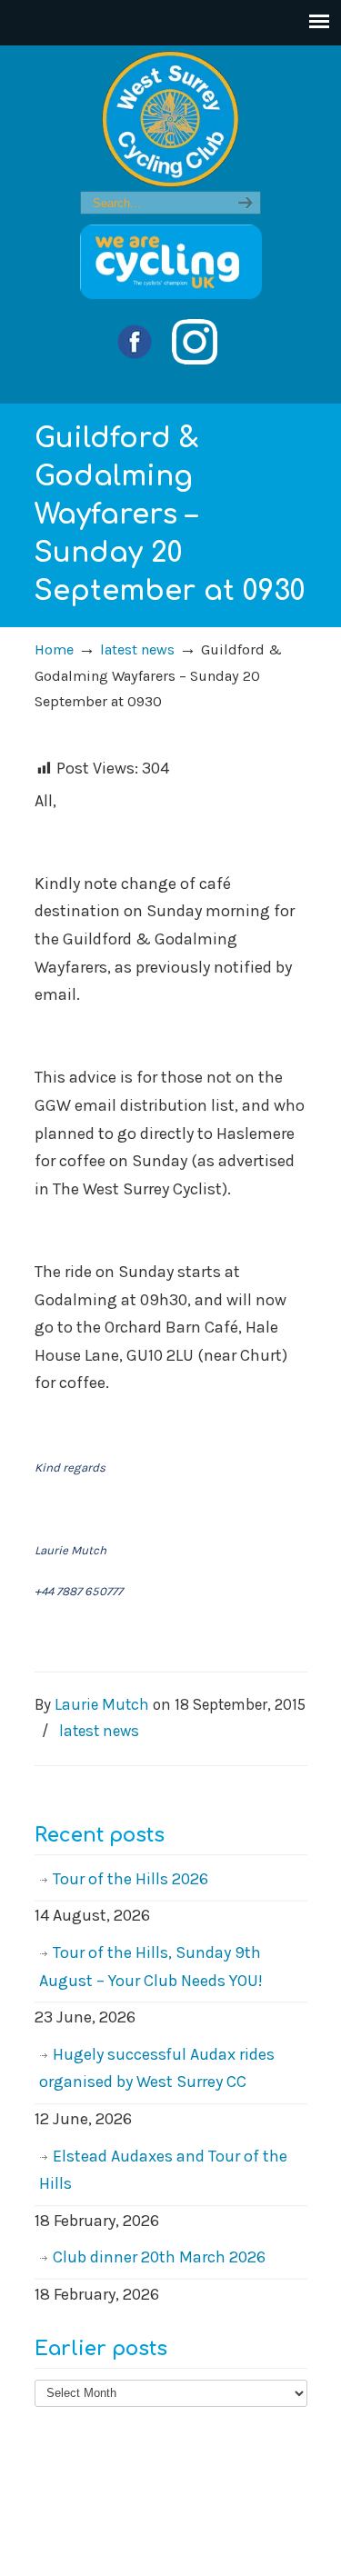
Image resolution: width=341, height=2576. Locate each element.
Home (54, 649)
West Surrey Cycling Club (171, 119)
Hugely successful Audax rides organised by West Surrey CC (157, 2068)
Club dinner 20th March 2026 (159, 2257)
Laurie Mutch (102, 1704)
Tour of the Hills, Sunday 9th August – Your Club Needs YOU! (151, 1967)
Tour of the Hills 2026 (130, 1879)
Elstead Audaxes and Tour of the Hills (163, 2170)
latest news (137, 649)
